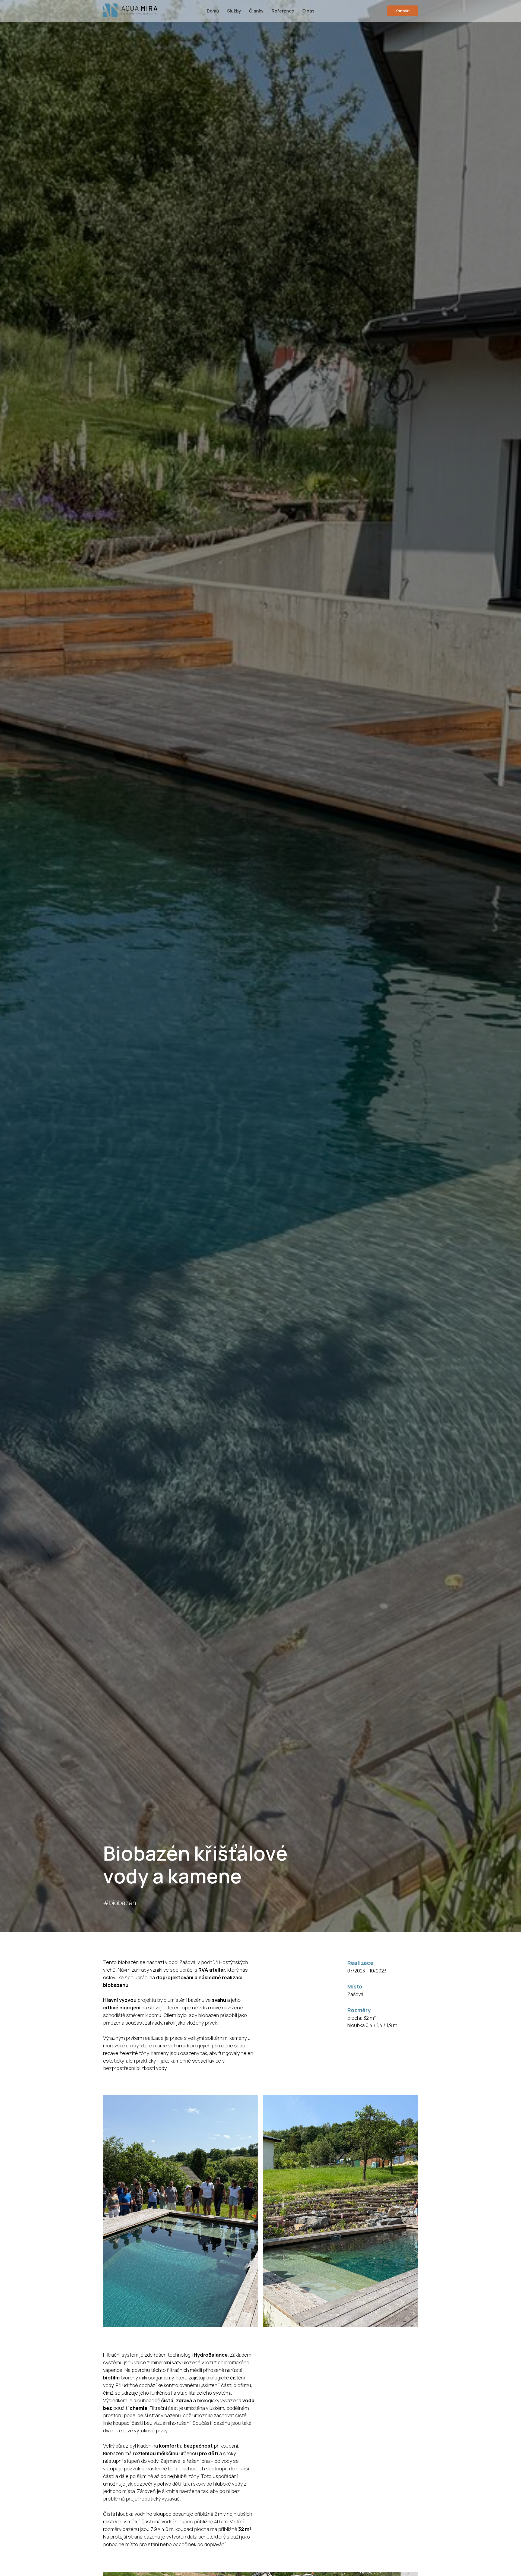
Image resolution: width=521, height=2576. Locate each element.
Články (256, 11)
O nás (308, 11)
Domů (213, 11)
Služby (234, 11)
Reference (283, 11)
